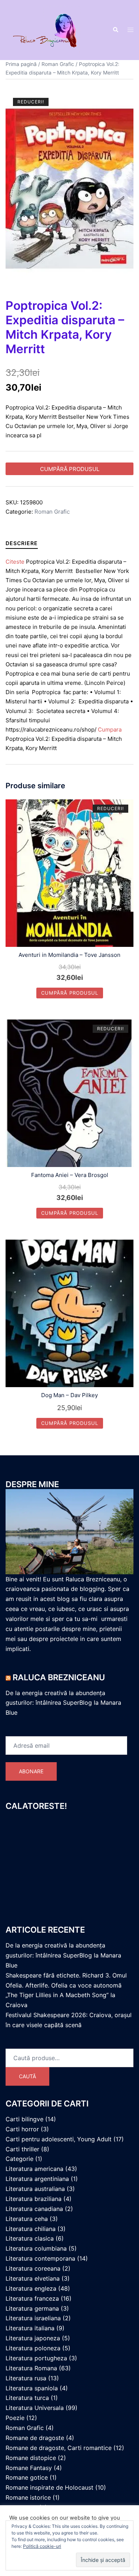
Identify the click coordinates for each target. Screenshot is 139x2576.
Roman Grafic (58, 64)
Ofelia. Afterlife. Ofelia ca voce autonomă (64, 1985)
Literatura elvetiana (33, 2278)
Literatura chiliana (31, 2229)
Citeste (15, 562)
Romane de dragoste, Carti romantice (59, 2448)
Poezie (15, 2418)
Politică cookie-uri (42, 2546)
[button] (115, 30)
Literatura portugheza (36, 2358)
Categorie (19, 2159)
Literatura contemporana (40, 2258)
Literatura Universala (35, 2408)
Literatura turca (27, 2398)
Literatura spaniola (32, 2388)
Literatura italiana (30, 2328)
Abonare (31, 1771)
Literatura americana (34, 2169)
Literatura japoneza (33, 2338)
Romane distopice (31, 2458)
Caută (27, 2076)
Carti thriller (22, 2149)
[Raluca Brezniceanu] (53, 29)
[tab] (22, 543)
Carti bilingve (24, 2119)
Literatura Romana (31, 2368)
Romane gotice (27, 2477)
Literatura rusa (26, 2378)
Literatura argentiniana (37, 2179)
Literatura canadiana (34, 2209)
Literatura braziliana (34, 2199)
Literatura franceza (32, 2298)
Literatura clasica (30, 2238)
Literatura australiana (35, 2189)
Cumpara (110, 730)
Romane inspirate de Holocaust (49, 2487)
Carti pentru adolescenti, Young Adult (59, 2139)
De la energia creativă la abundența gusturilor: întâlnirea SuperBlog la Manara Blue (63, 1703)
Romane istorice (28, 2497)
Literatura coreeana (33, 2268)
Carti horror (22, 2129)
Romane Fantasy (29, 2468)
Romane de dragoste (35, 2438)
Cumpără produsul (70, 469)
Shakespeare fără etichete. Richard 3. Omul (66, 1975)
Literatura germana (32, 2308)
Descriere (22, 543)
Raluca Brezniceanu (59, 1677)
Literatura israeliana (33, 2318)
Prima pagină (21, 64)
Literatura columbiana (36, 2248)
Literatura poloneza (33, 2348)
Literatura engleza (31, 2288)
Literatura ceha (27, 2219)
